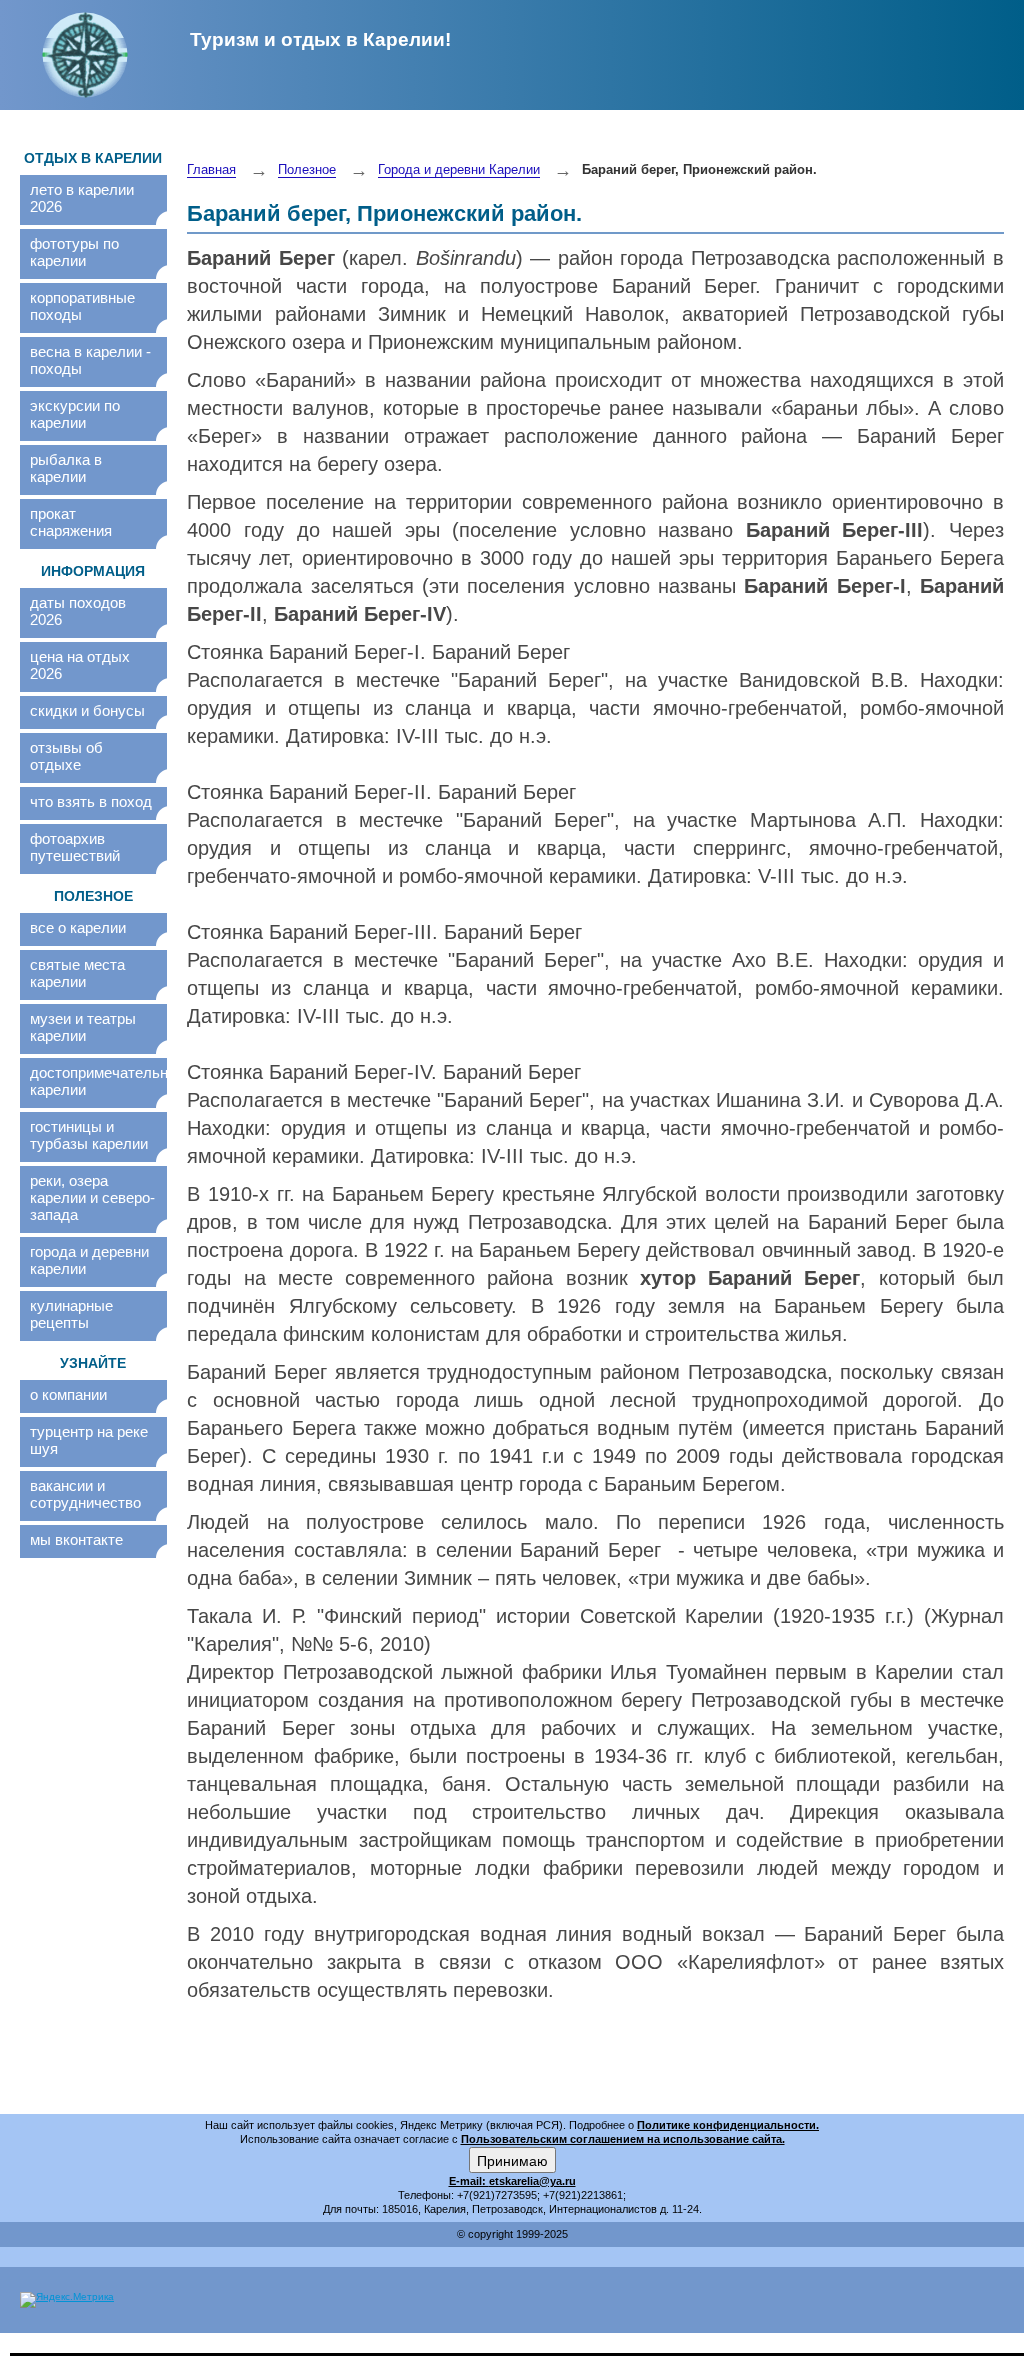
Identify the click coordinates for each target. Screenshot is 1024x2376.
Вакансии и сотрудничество (85, 1494)
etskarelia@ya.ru (532, 2181)
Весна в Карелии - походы (90, 360)
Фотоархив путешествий (75, 847)
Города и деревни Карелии (89, 1260)
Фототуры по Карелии (74, 252)
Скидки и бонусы (87, 710)
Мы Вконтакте (76, 1539)
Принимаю (512, 2160)
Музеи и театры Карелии (83, 1027)
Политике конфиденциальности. (728, 2125)
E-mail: (469, 2181)
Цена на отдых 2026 (80, 665)
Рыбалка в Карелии (66, 468)
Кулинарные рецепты (71, 1314)
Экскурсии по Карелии (75, 414)
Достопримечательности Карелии (93, 1081)
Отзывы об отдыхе (66, 756)
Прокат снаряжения (71, 522)
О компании (68, 1394)
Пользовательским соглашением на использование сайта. (623, 2139)
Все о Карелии (78, 927)
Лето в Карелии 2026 (82, 198)
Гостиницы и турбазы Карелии (89, 1135)
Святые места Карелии (77, 973)
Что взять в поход (91, 801)
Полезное (307, 169)
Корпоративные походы (82, 306)
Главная (211, 169)
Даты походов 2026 (78, 611)
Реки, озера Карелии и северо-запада (92, 1197)
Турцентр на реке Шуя (89, 1440)
